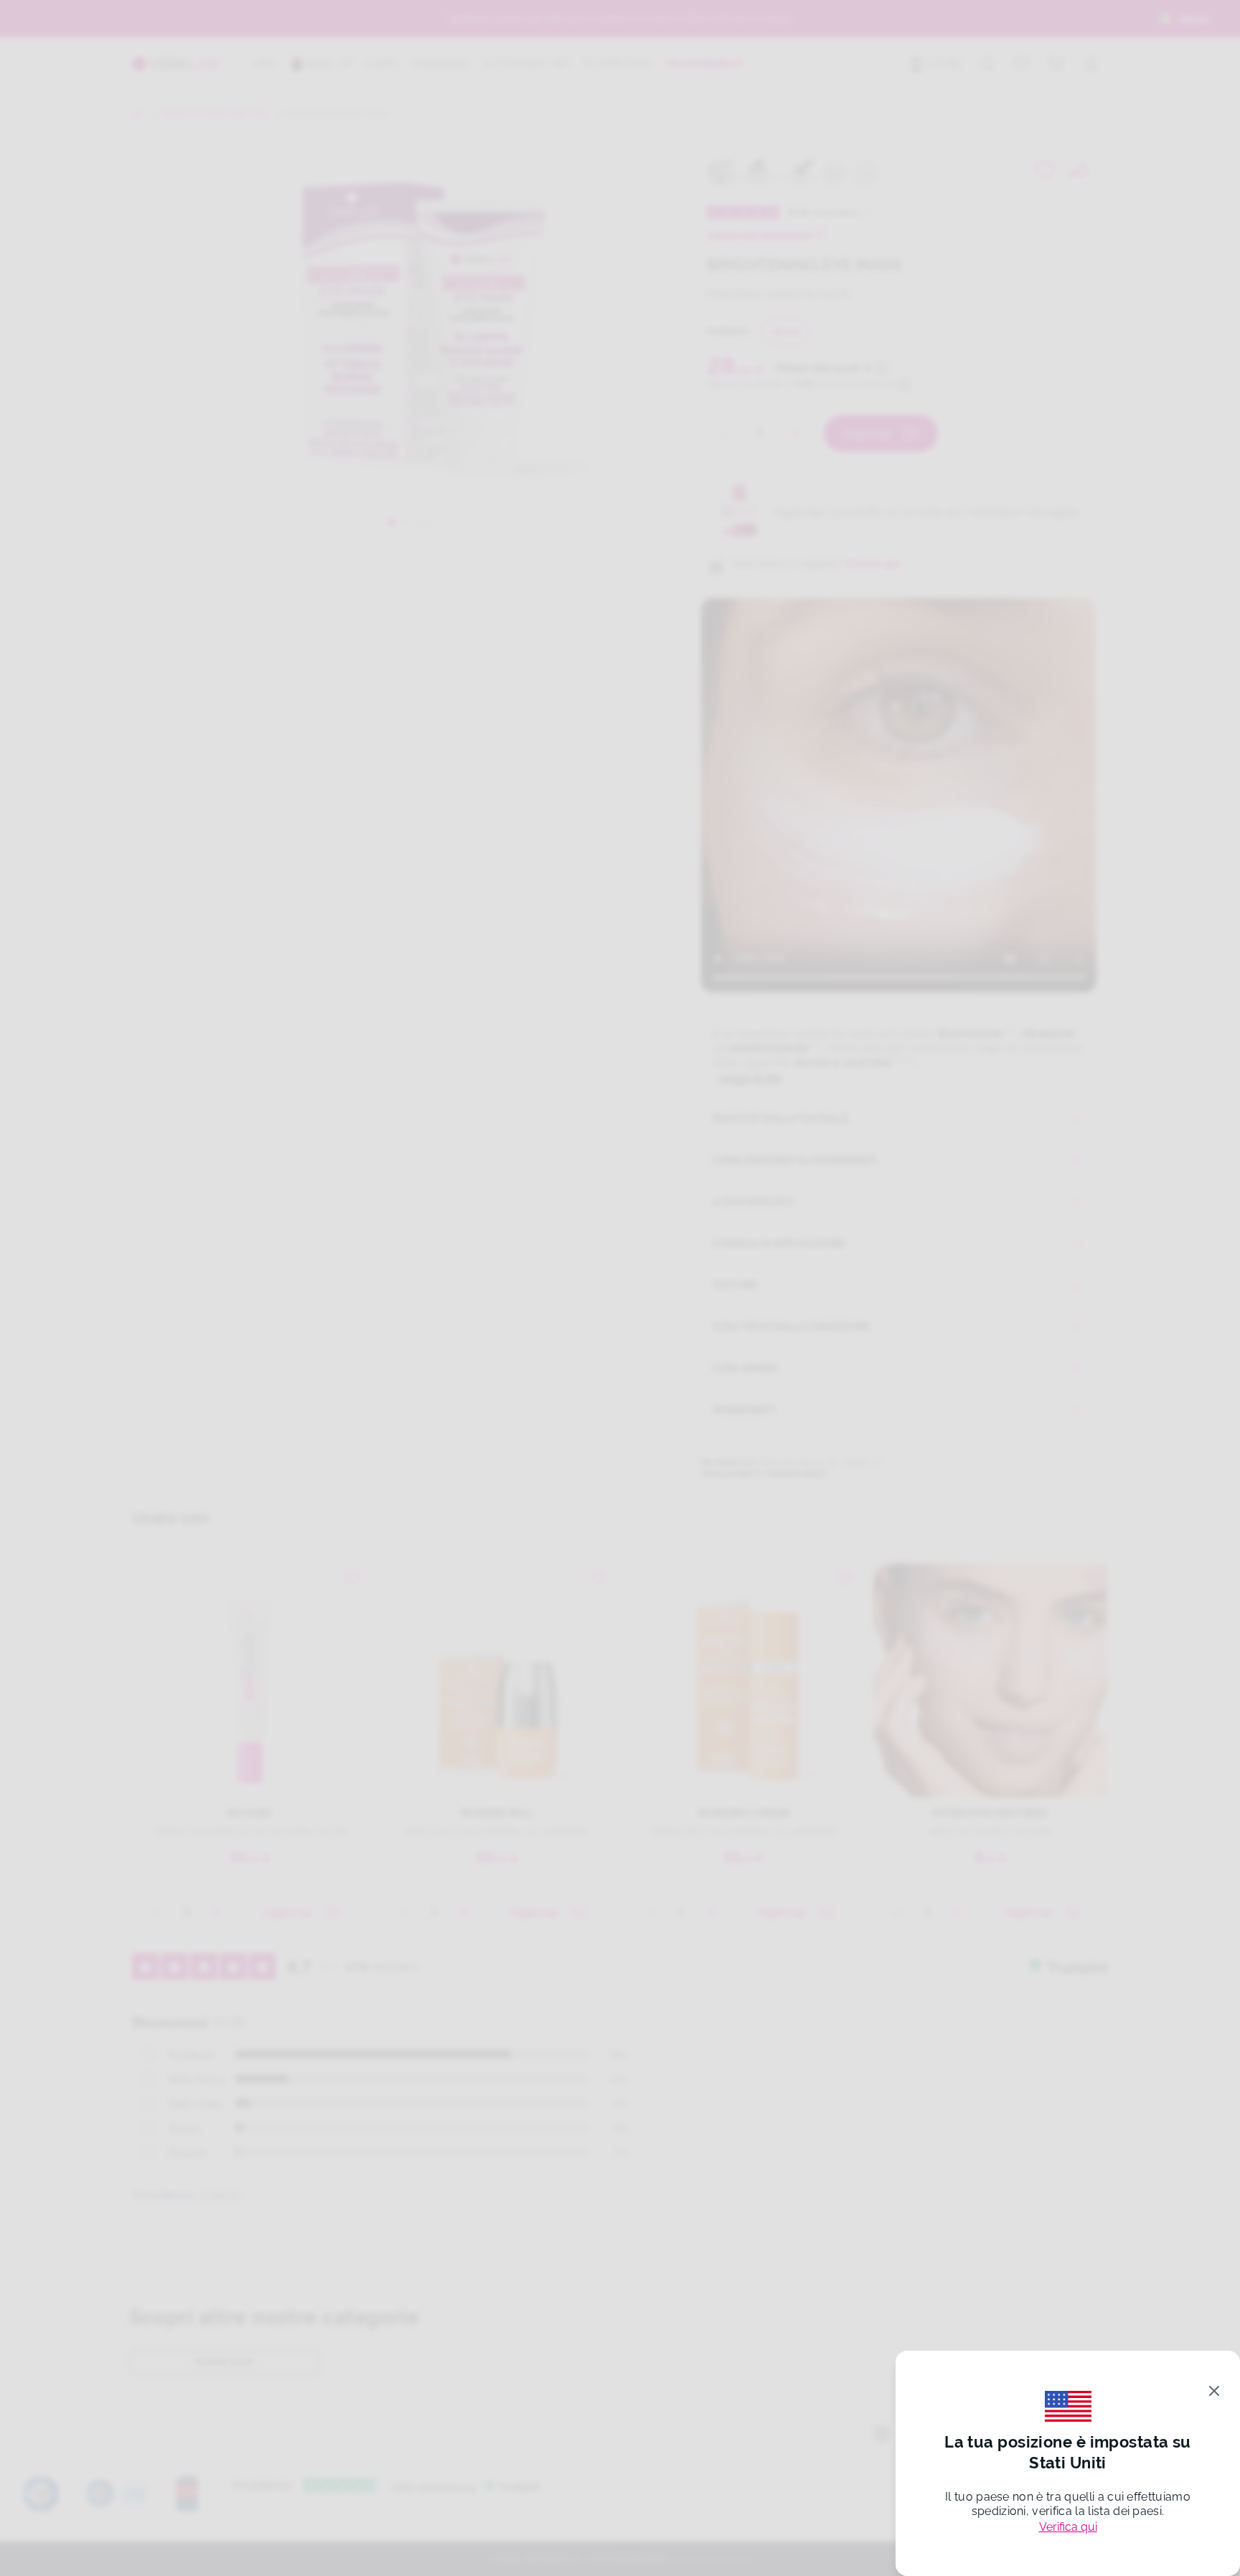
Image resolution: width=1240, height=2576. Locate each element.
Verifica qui (1068, 2527)
